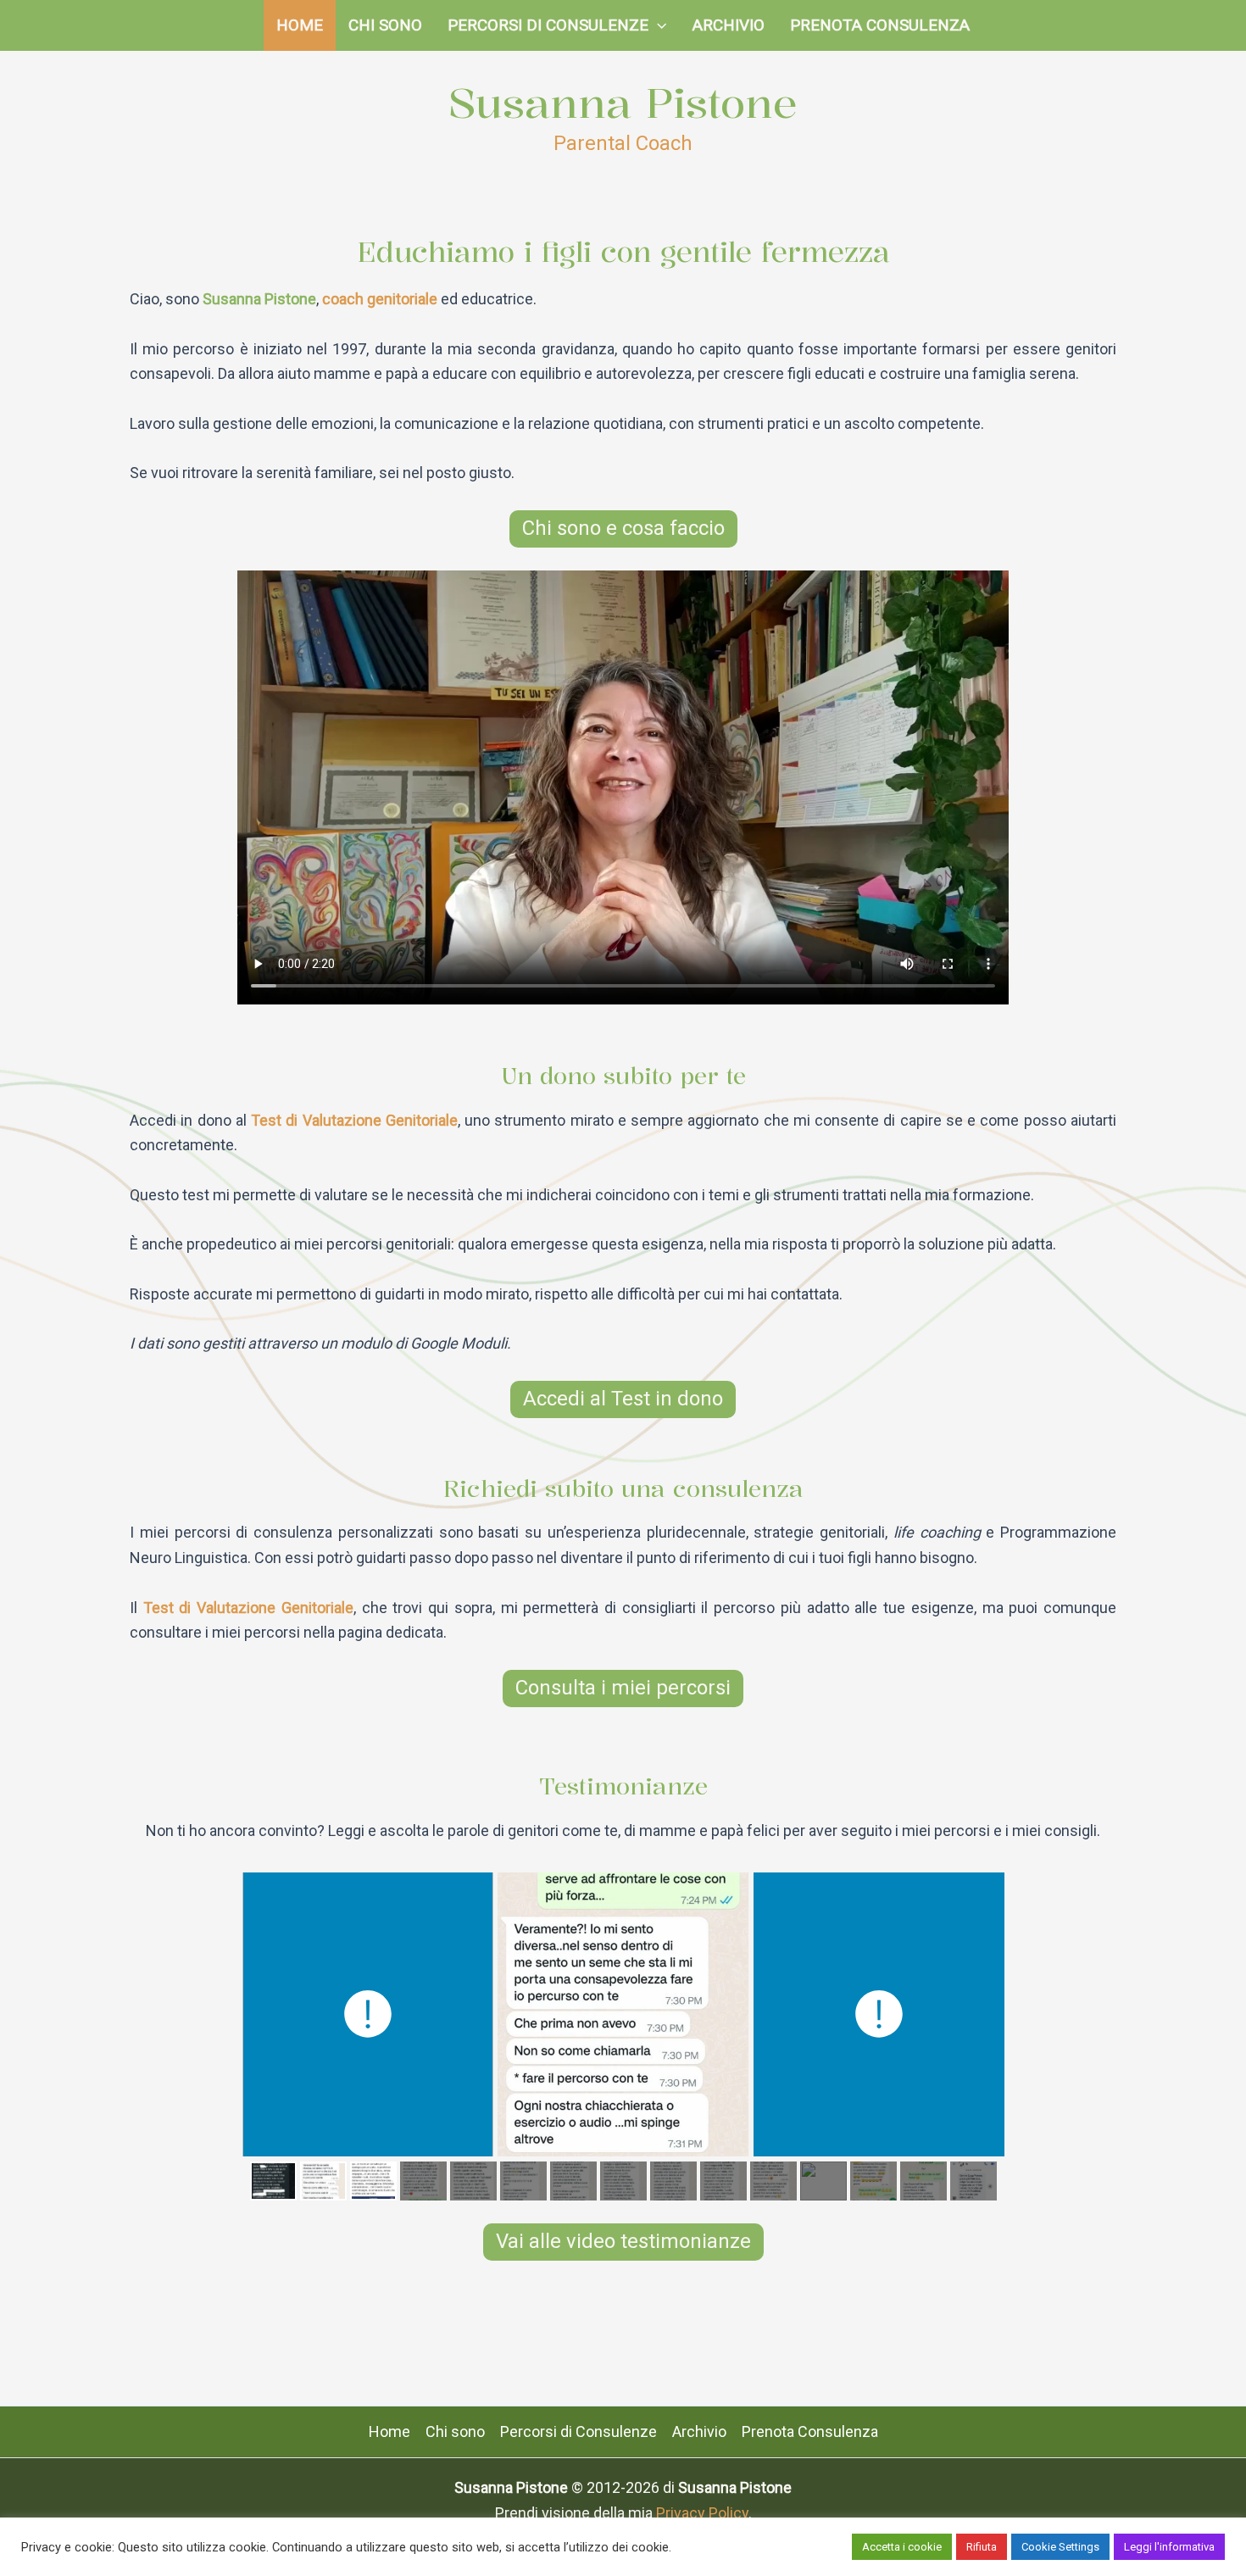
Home (300, 25)
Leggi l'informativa (1169, 2547)
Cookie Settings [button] (1060, 2547)
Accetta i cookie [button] (902, 2547)
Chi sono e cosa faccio (623, 528)
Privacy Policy (702, 2513)
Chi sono (385, 25)
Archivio (729, 25)
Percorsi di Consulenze (548, 25)
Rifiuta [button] (982, 2547)
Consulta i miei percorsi (623, 1688)
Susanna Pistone (623, 103)
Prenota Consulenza (880, 25)
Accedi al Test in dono (623, 1399)
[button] (657, 25)
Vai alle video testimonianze (623, 2241)
